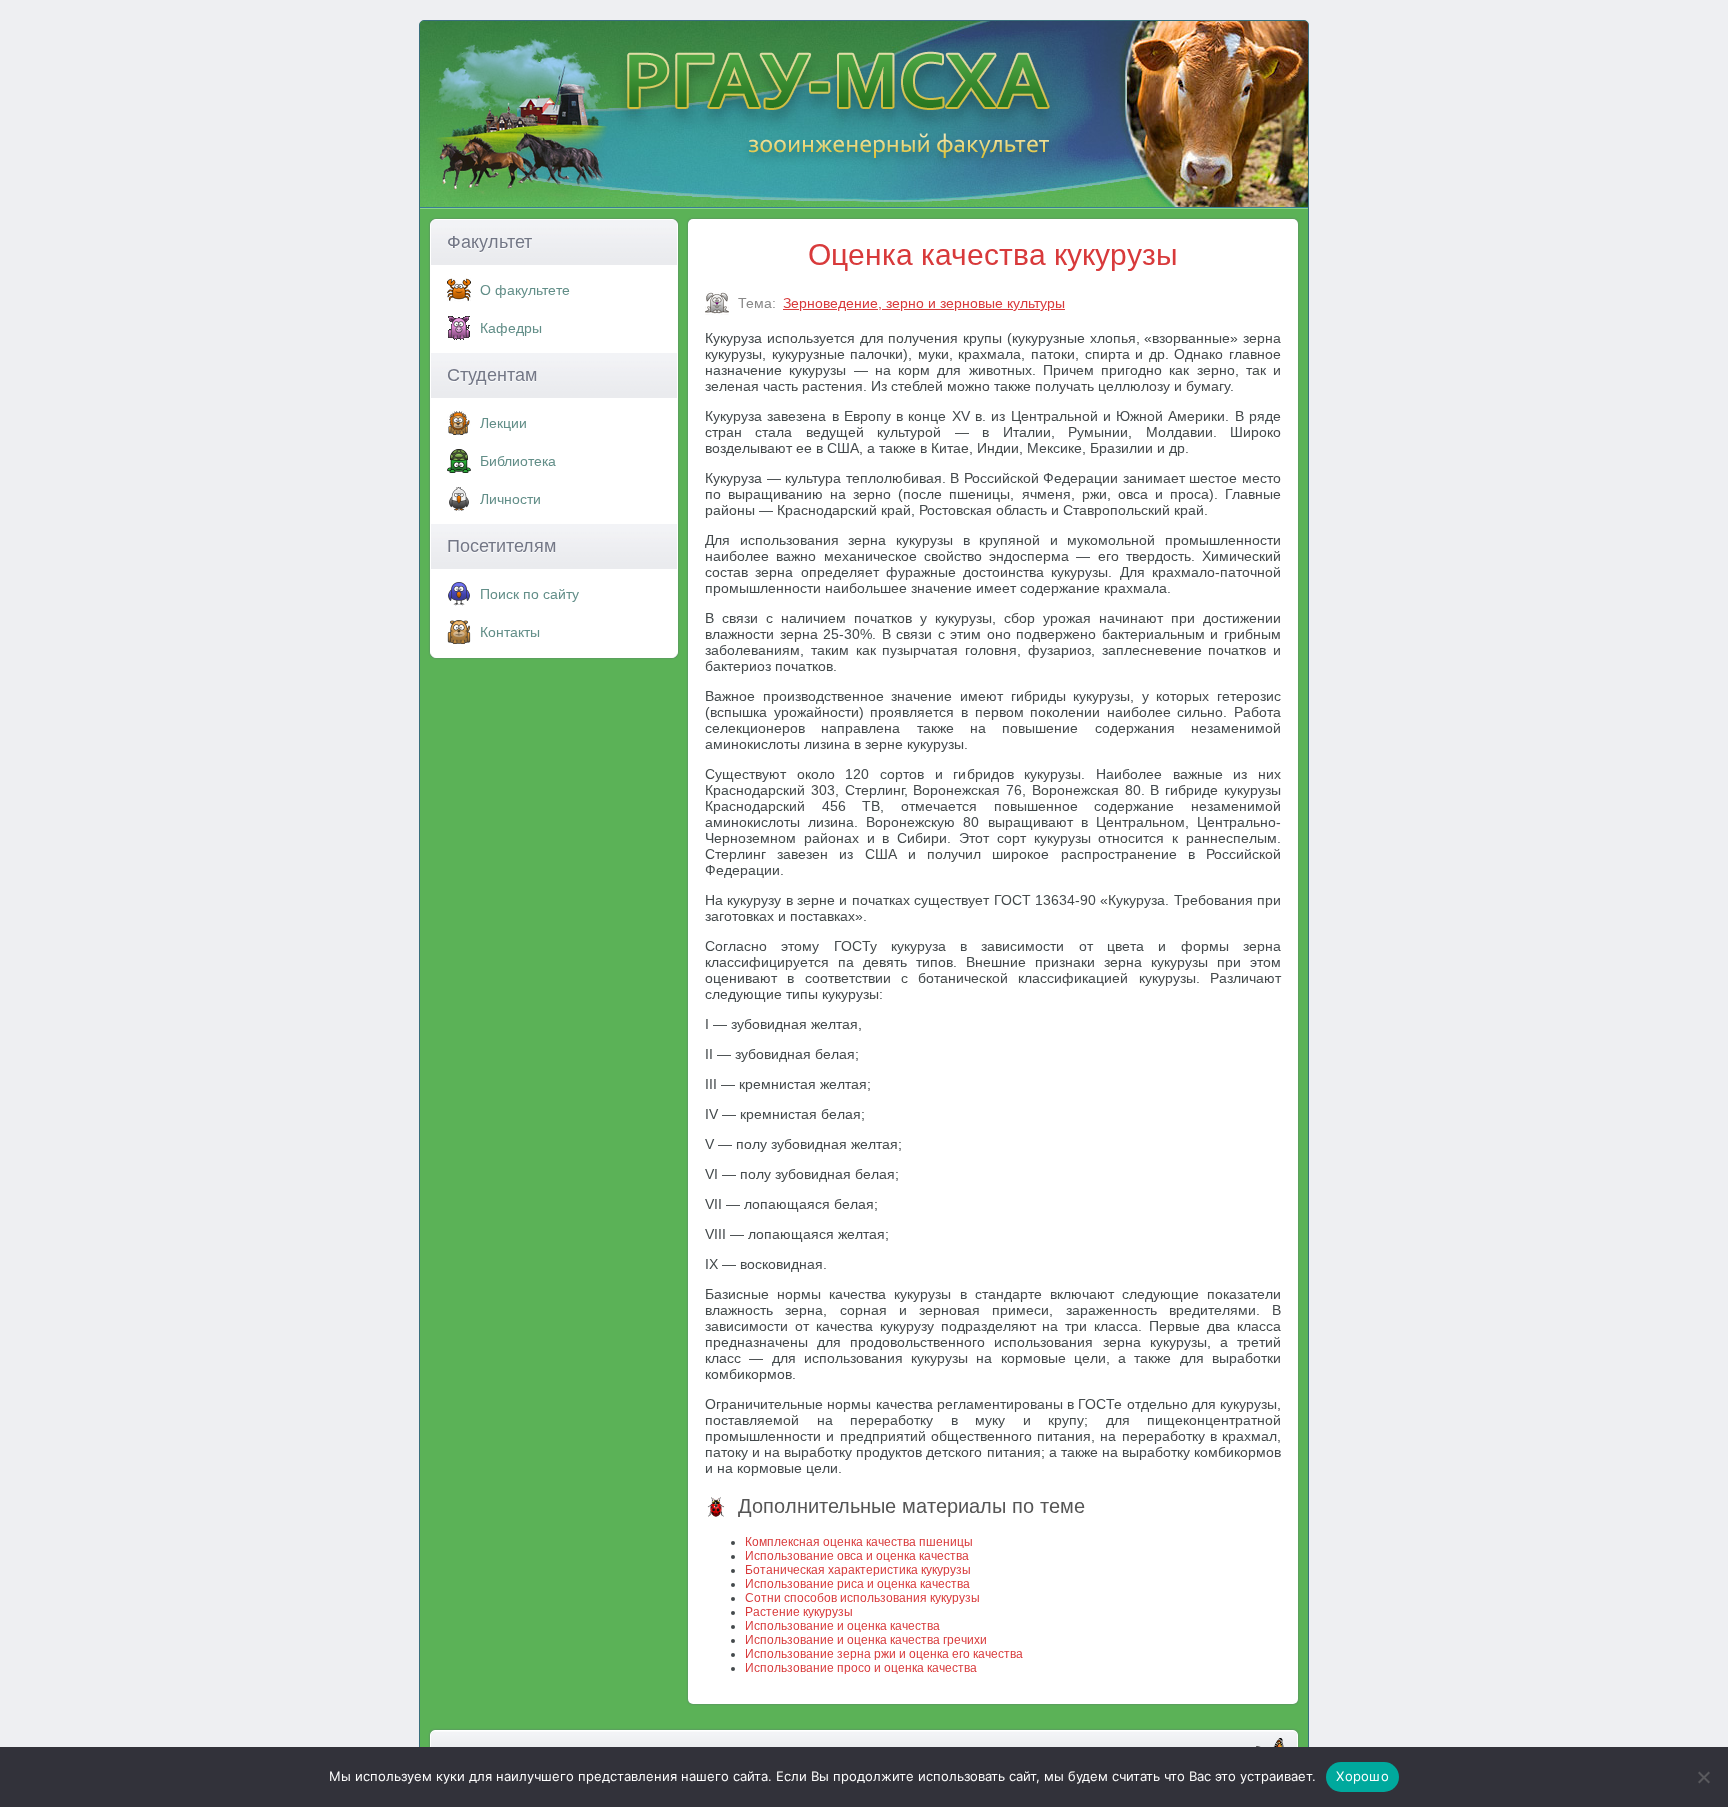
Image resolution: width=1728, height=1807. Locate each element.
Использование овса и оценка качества (857, 1556)
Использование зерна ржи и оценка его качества (884, 1654)
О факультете (525, 290)
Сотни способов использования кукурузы (862, 1598)
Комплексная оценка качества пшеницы (859, 1542)
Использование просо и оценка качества (861, 1668)
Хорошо (1362, 1776)
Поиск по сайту (529, 594)
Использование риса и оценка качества (857, 1584)
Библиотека (518, 461)
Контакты (510, 632)
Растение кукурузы (799, 1612)
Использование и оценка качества (842, 1626)
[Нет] (1703, 1777)
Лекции (503, 423)
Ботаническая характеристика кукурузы (858, 1570)
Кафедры (511, 328)
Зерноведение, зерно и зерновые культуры (924, 303)
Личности (510, 499)
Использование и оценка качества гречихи (866, 1640)
